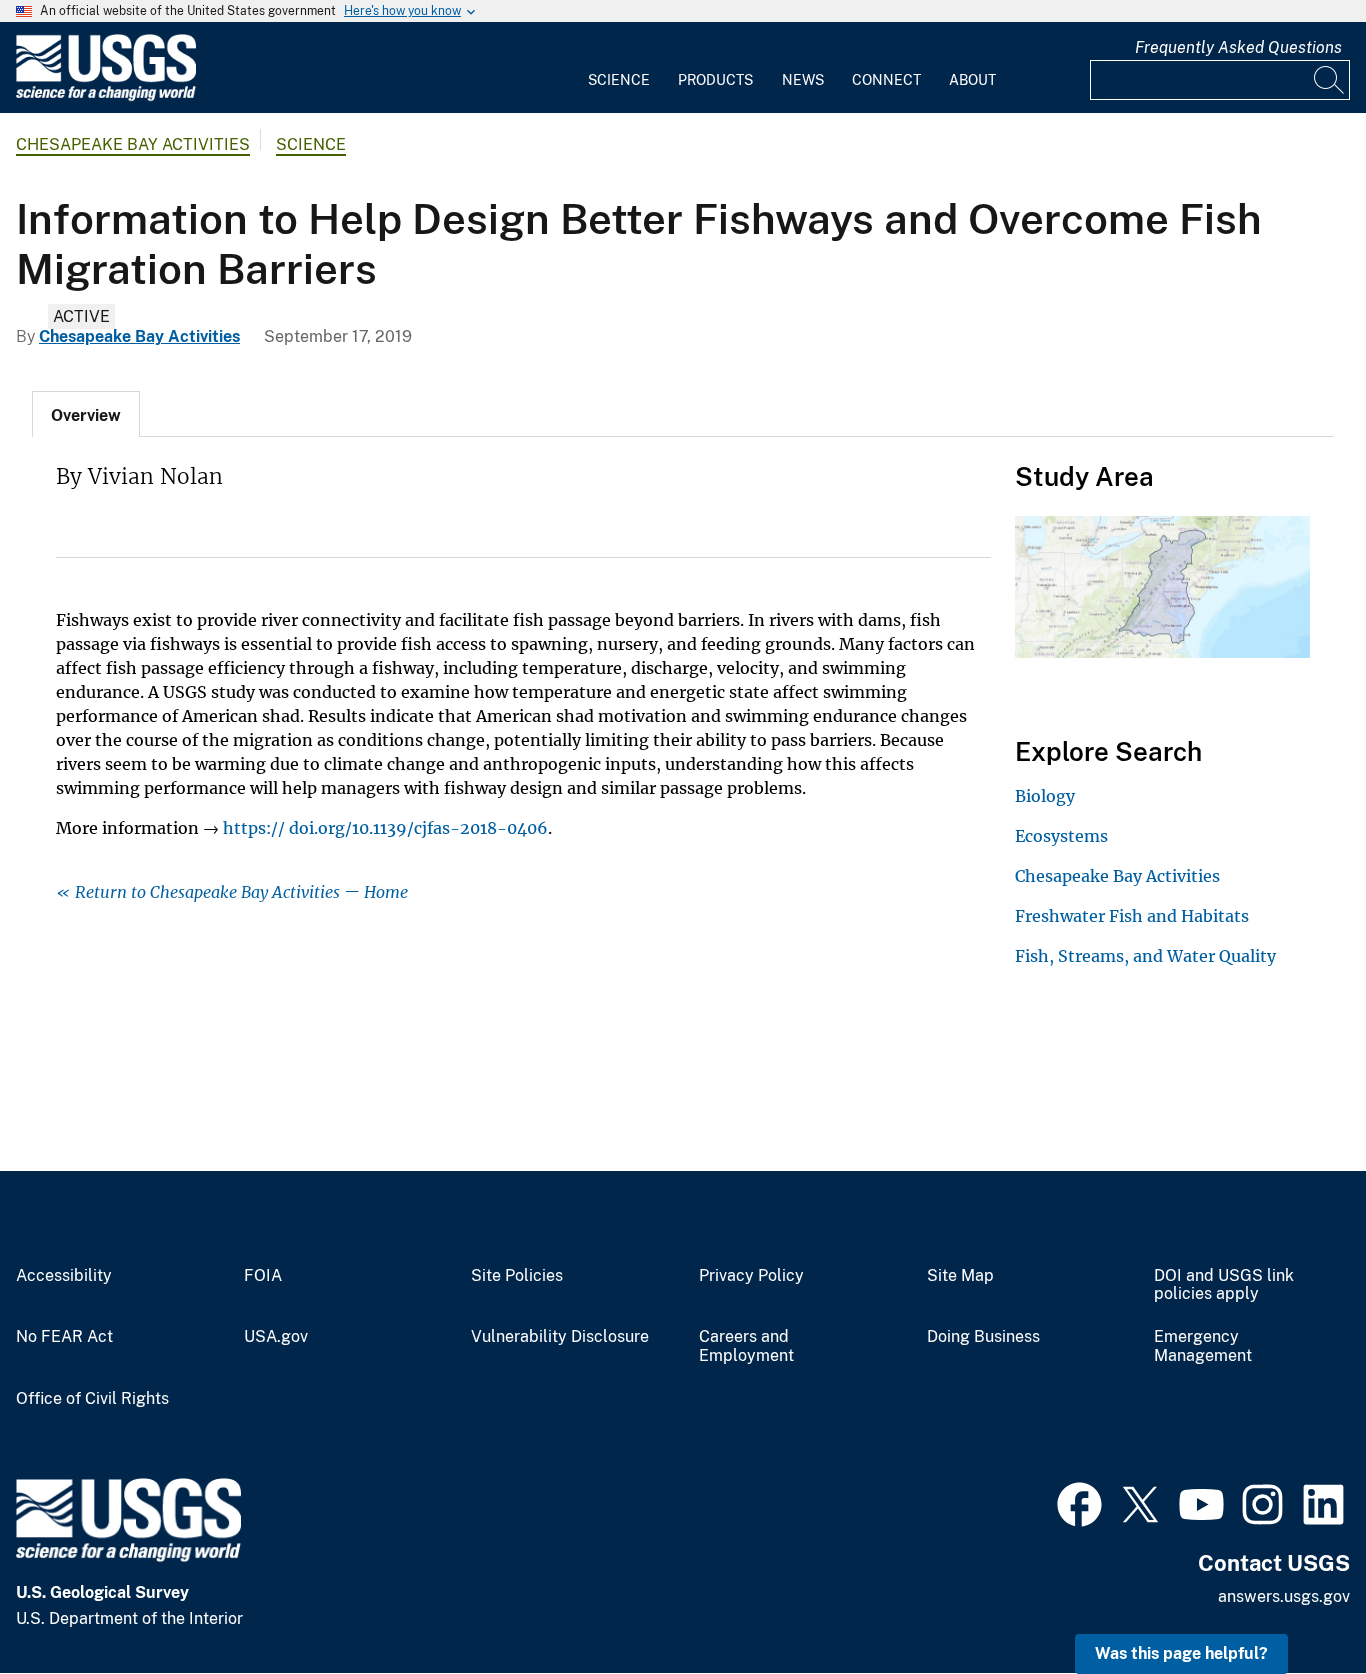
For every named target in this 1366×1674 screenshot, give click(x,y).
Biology (1045, 796)
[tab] (86, 414)
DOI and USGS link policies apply (1224, 1285)
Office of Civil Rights (92, 1399)
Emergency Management (1203, 1346)
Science (619, 80)
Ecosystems (1061, 836)
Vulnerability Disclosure (560, 1337)
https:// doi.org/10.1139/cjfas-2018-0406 (385, 828)
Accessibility (64, 1276)
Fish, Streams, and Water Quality (1145, 956)
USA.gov (276, 1337)
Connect (886, 80)
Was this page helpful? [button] (1181, 1653)
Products (715, 80)
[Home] (106, 96)
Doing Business (983, 1337)
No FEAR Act (64, 1337)
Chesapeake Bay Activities (133, 144)
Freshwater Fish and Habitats (1132, 916)
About (972, 80)
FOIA (263, 1276)
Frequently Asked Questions (1238, 47)
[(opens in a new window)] (1079, 1502)
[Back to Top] (1293, 1601)
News (803, 80)
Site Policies (517, 1276)
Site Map (960, 1276)
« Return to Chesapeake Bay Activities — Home (232, 892)
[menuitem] (619, 68)
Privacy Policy (751, 1276)
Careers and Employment (746, 1346)
